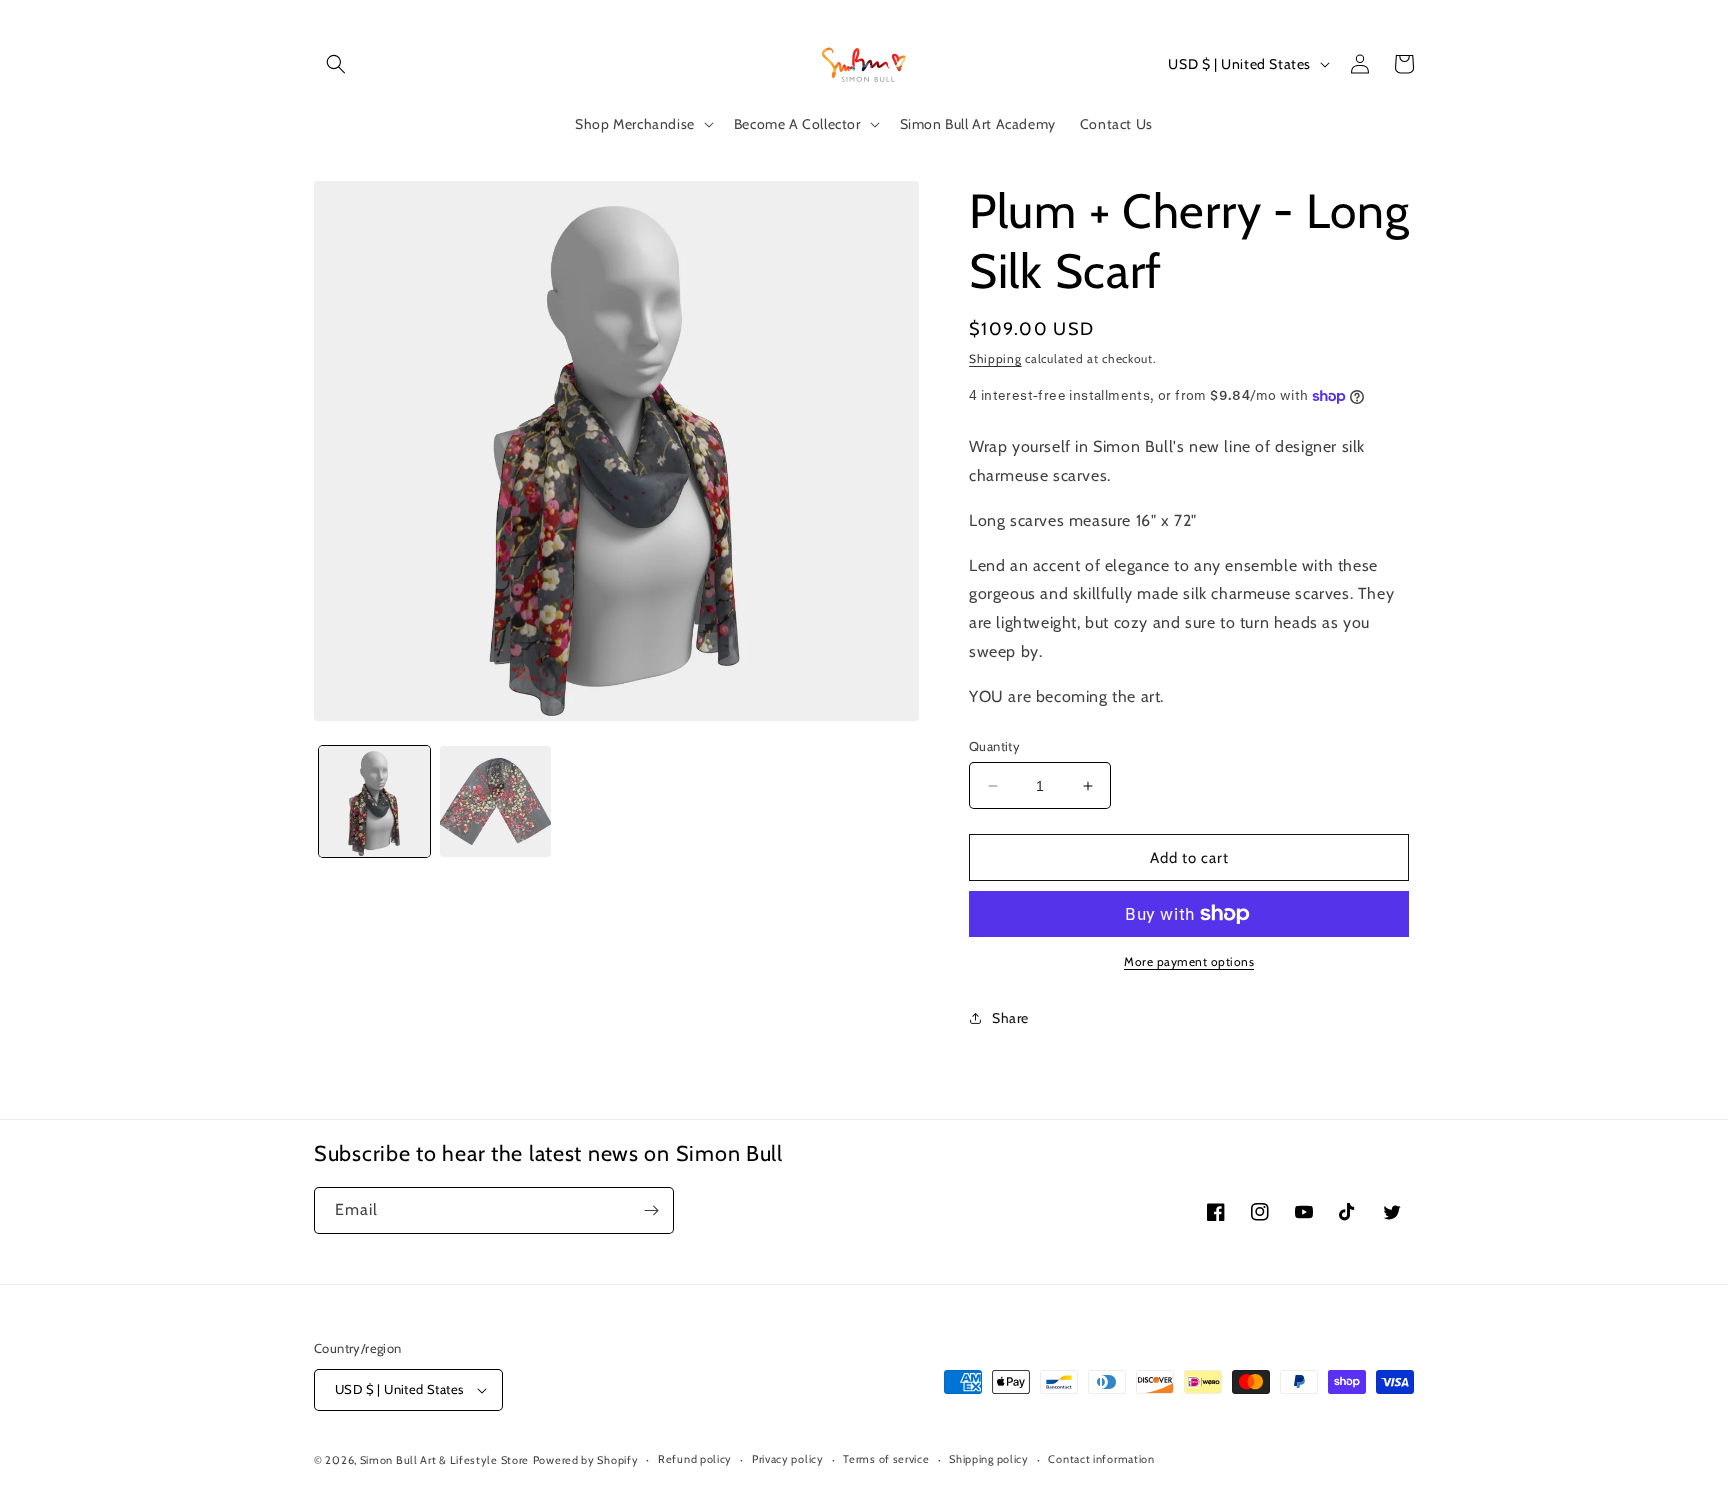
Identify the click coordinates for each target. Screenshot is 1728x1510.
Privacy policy (788, 1459)
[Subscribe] (651, 1210)
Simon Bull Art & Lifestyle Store (444, 1460)
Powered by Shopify (586, 1460)
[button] (336, 64)
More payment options (1189, 961)
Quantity (994, 746)
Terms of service (886, 1459)
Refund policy (695, 1459)
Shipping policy (989, 1459)
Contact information (1101, 1459)
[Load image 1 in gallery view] (374, 801)
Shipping (995, 358)
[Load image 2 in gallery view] (495, 801)
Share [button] (1010, 1018)
